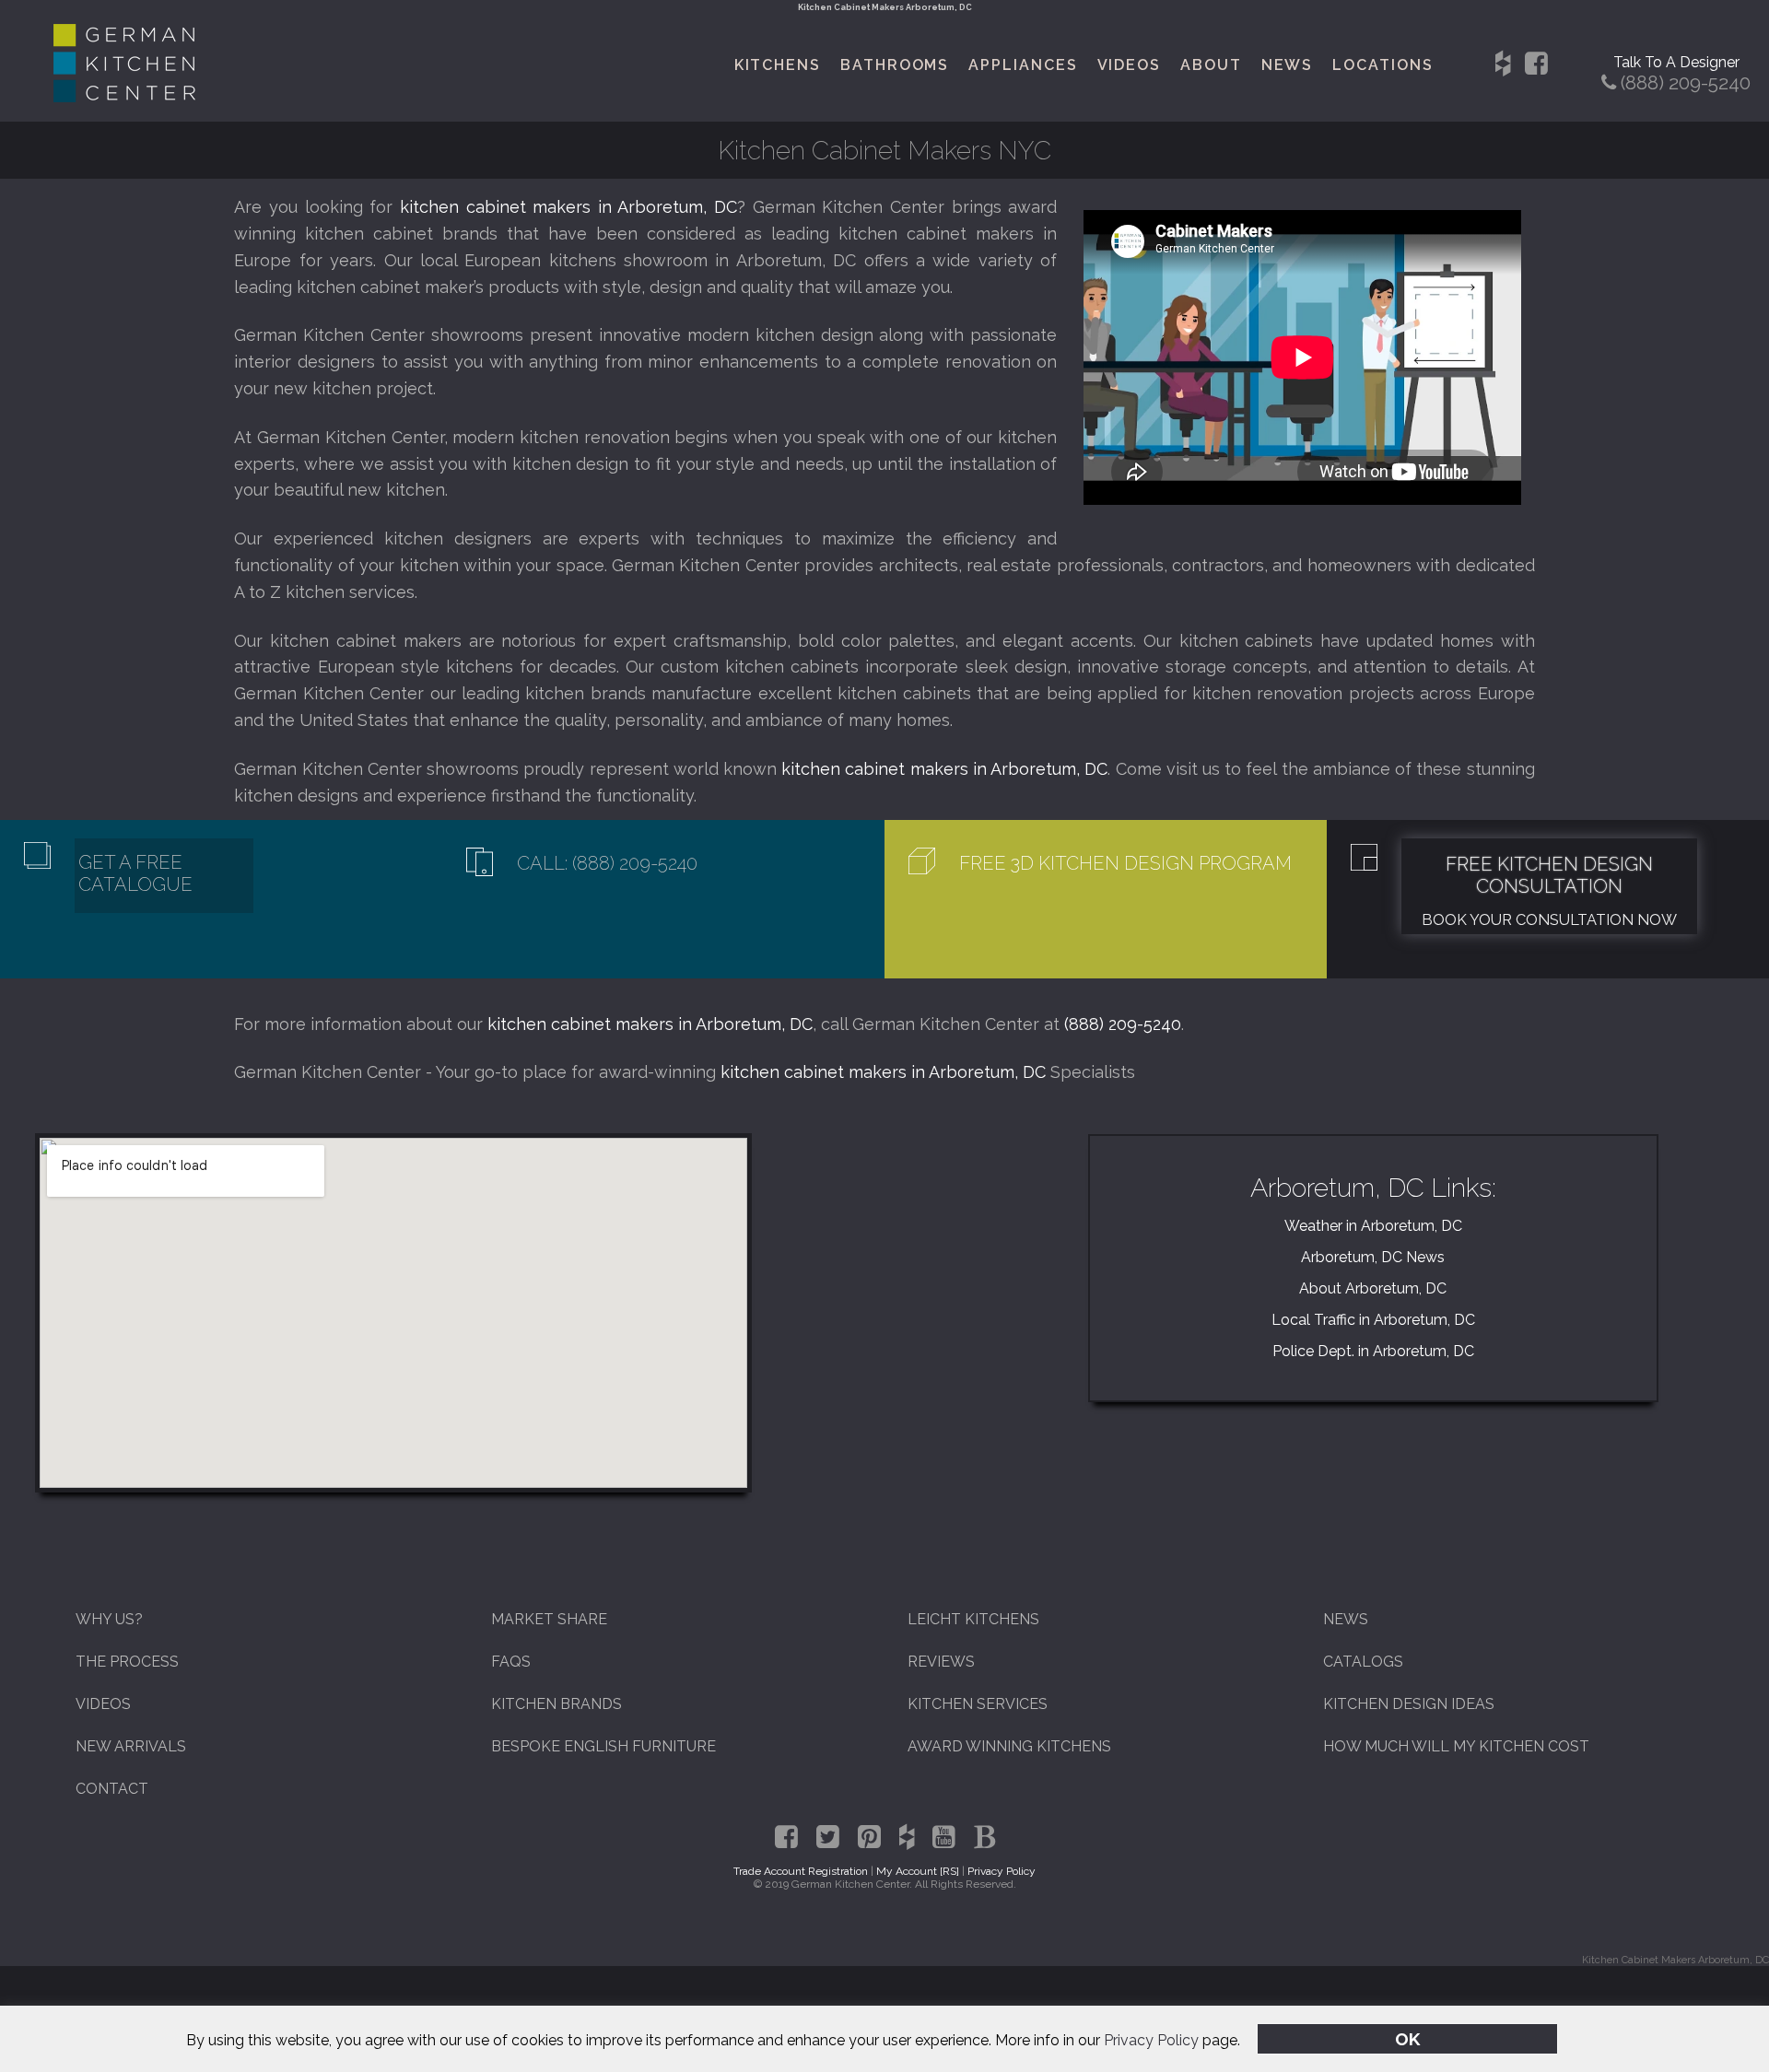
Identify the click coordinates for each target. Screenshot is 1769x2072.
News (1288, 65)
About (1211, 65)
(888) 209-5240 (1123, 1024)
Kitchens (778, 65)
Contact (112, 1789)
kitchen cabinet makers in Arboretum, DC (568, 207)
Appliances (1023, 65)
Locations (1382, 65)
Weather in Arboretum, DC (1373, 1226)
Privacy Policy (1151, 2040)
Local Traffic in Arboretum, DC (1373, 1320)
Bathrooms (895, 65)
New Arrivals (131, 1746)
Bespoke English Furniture (603, 1746)
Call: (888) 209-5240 (607, 863)
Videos (1130, 65)
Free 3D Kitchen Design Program (1125, 863)
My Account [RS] (918, 1871)
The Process (127, 1662)
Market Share (549, 1619)
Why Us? (109, 1619)
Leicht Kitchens (973, 1619)
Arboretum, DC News (1373, 1257)
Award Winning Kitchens (1009, 1746)
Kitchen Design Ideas (1409, 1704)
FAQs (511, 1662)
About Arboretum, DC (1373, 1288)
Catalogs (1363, 1662)
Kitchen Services (978, 1704)
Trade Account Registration (801, 1871)
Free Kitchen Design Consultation (1549, 875)
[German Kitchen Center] (124, 97)
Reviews (941, 1662)
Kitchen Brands (556, 1704)
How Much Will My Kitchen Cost (1456, 1746)
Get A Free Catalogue (135, 873)
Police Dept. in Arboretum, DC (1373, 1351)
